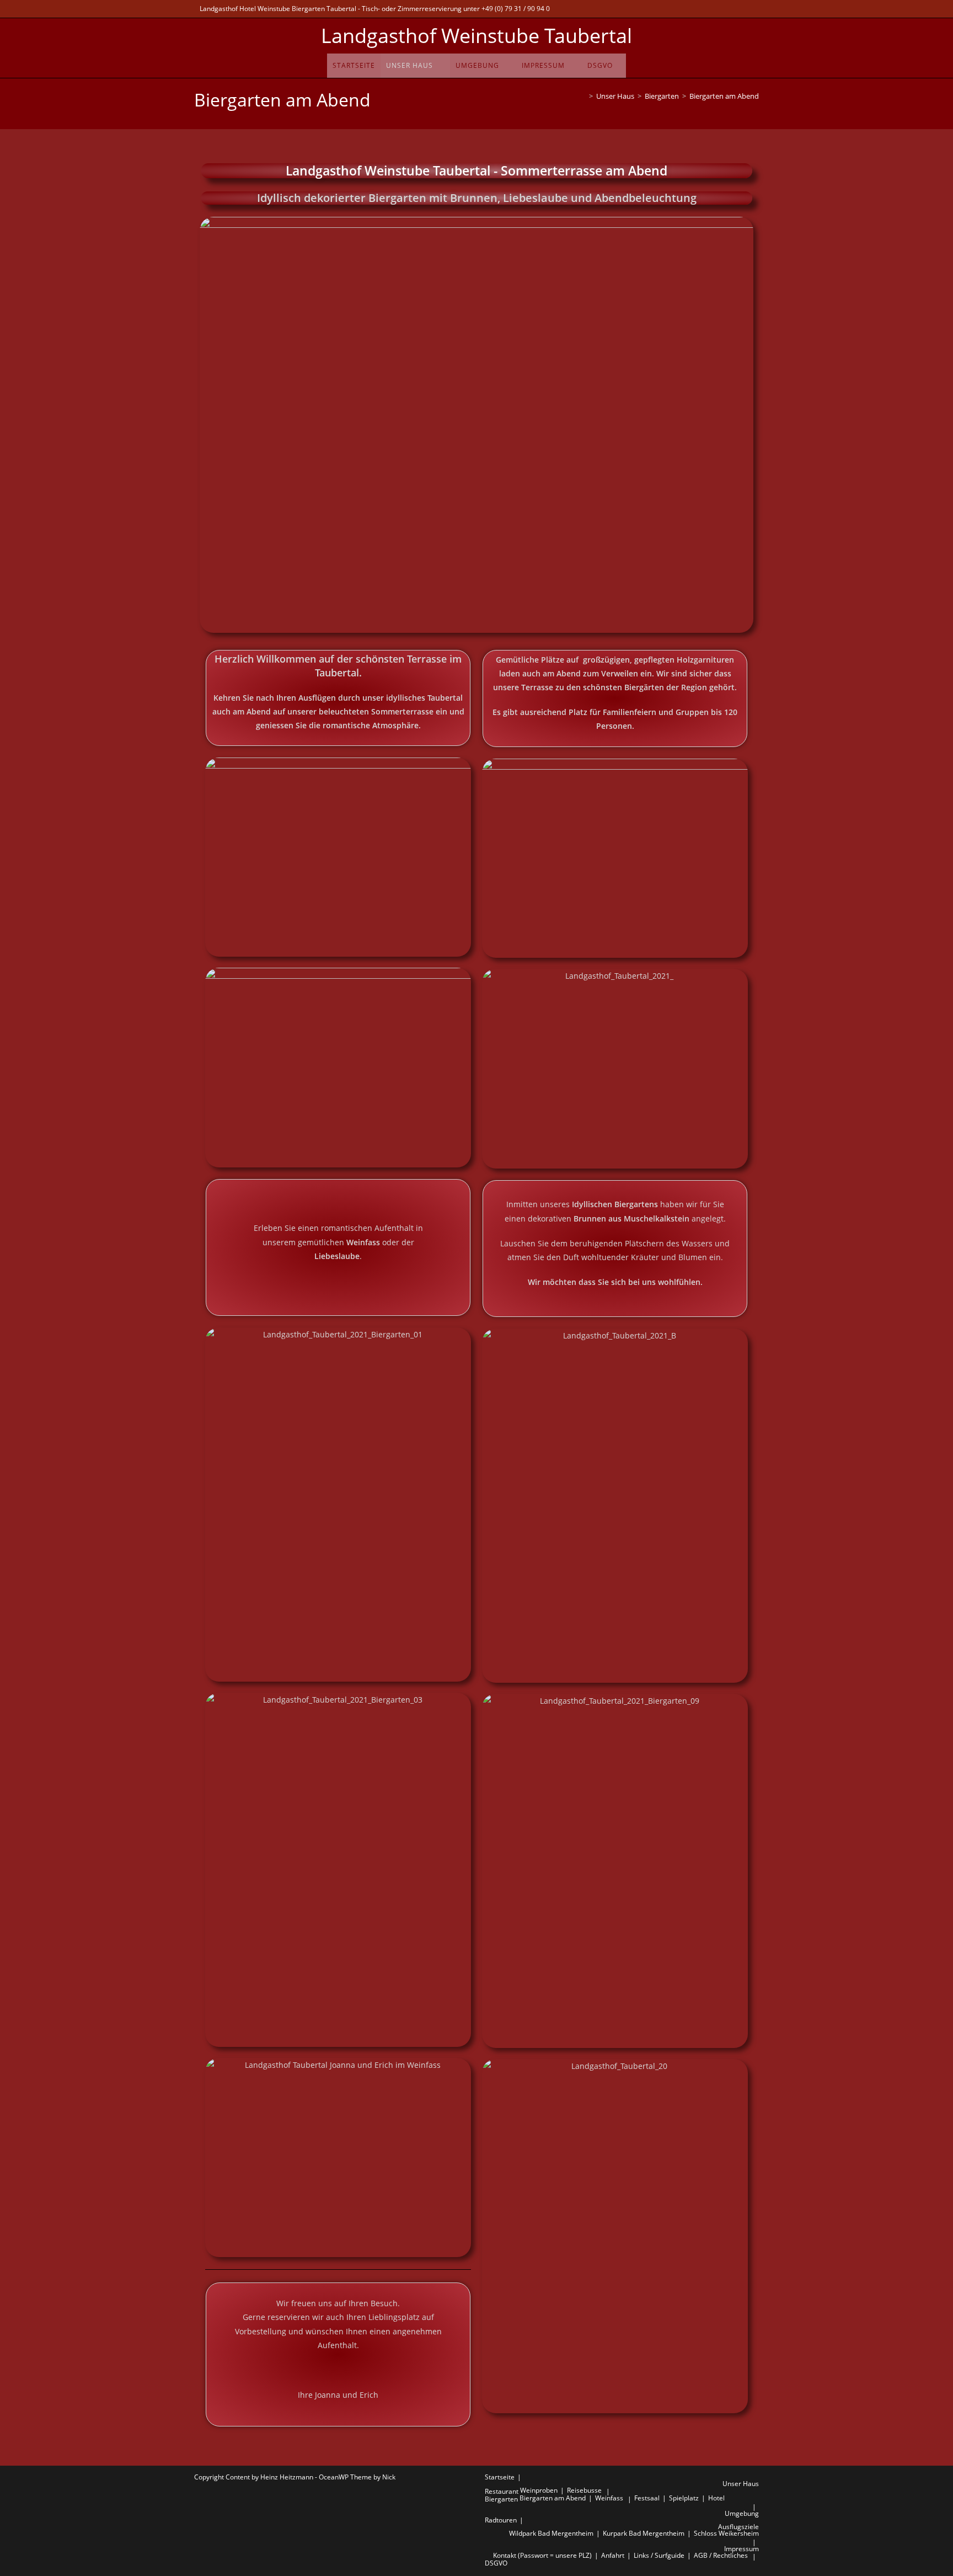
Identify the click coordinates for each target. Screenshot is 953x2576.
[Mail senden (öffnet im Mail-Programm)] (738, 9)
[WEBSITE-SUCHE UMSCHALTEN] (622, 66)
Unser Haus (741, 2484)
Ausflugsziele (738, 2527)
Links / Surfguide (659, 2555)
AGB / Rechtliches (721, 2555)
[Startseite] (583, 96)
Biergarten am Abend (724, 96)
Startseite (500, 2477)
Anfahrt (613, 2555)
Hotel (716, 2498)
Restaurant (502, 2491)
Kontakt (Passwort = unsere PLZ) (542, 2555)
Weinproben (539, 2490)
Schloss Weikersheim (726, 2533)
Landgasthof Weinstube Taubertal (476, 36)
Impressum (741, 2549)
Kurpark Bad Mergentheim (644, 2533)
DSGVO (496, 2563)
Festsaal (647, 2498)
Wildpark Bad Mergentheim (551, 2533)
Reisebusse (584, 2490)
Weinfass (609, 2498)
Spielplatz (684, 2498)
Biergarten (501, 2499)
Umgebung (742, 2513)
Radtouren (501, 2520)
